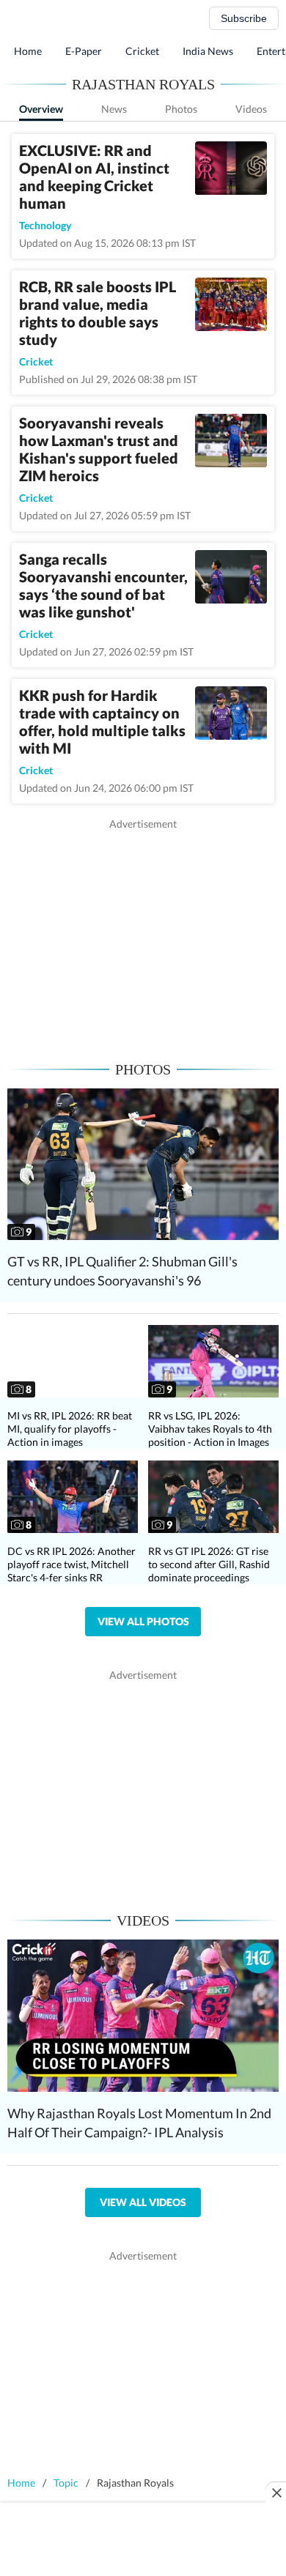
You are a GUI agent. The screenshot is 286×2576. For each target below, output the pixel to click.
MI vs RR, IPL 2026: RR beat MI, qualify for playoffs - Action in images (70, 1429)
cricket (36, 361)
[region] (143, 934)
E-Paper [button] (84, 51)
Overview (41, 109)
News (114, 109)
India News (208, 51)
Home (28, 51)
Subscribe (244, 18)
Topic (66, 2483)
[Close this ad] (276, 2493)
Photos (181, 109)
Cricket (142, 51)
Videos (251, 109)
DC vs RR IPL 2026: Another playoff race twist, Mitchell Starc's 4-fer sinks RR (71, 1564)
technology (45, 225)
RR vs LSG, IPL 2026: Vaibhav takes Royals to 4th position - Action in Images (210, 1429)
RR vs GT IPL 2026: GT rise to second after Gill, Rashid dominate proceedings (209, 1564)
